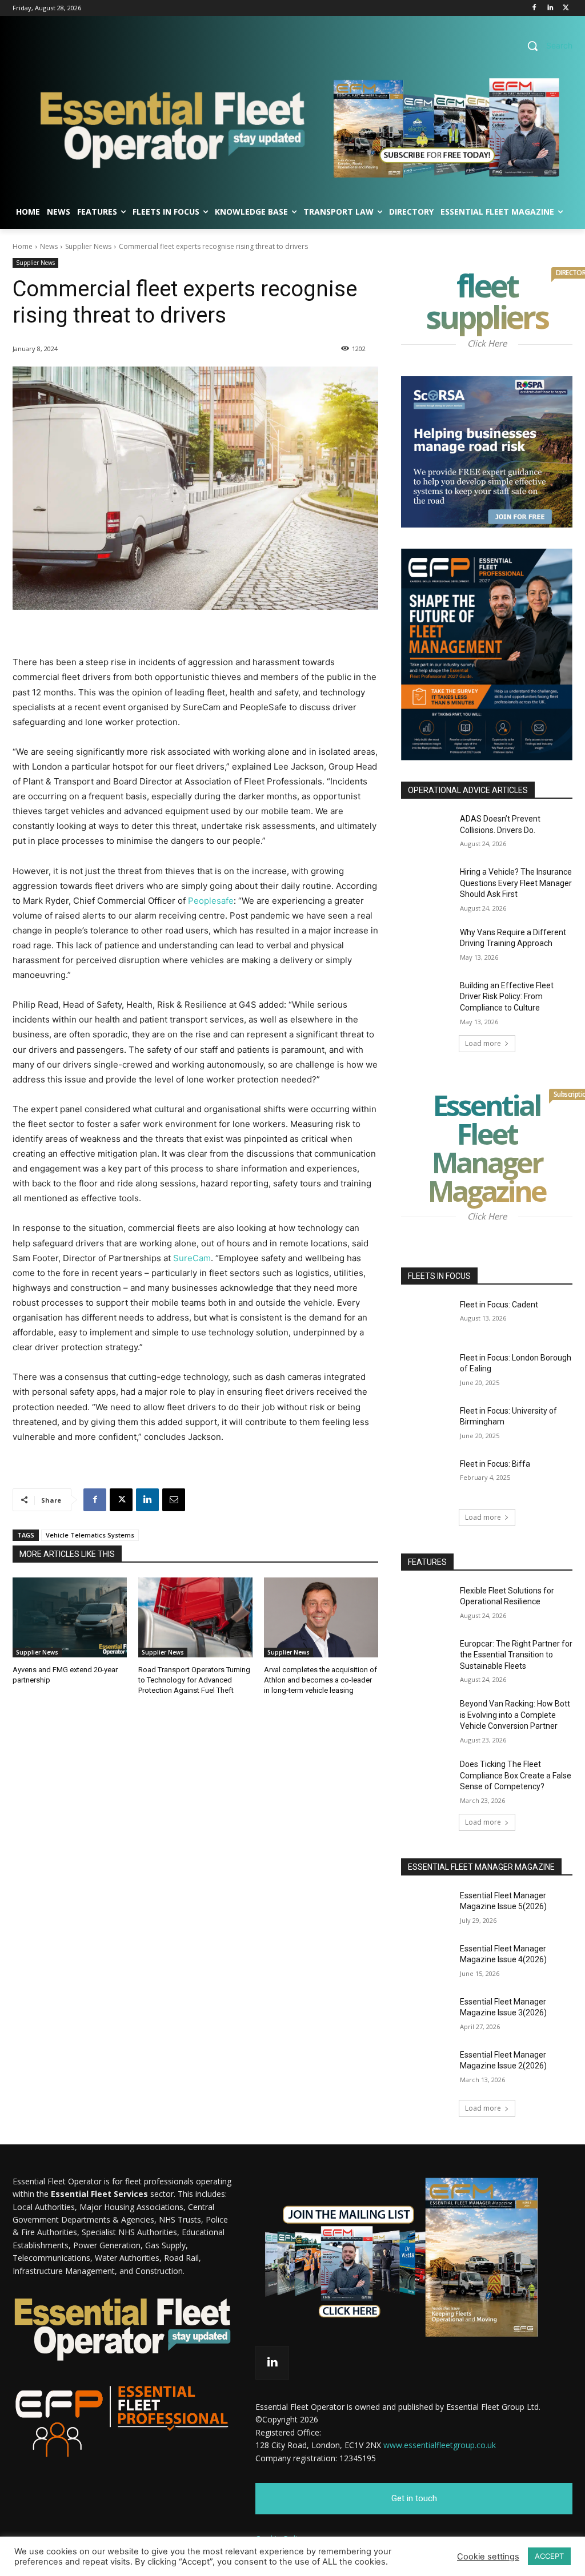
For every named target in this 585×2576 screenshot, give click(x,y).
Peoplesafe (211, 901)
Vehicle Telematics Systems (90, 1535)
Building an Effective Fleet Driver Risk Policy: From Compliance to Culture (507, 997)
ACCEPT (549, 2556)
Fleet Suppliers (499, 304)
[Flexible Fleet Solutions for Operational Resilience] (427, 1603)
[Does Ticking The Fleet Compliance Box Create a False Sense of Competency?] (427, 1777)
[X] (566, 8)
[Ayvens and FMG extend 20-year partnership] (70, 1617)
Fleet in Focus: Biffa (495, 1464)
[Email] (174, 1500)
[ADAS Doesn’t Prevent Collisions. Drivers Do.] (427, 832)
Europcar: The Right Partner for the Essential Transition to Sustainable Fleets (516, 1655)
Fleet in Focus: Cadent (499, 1305)
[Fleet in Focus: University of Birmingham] (427, 1424)
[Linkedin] (550, 8)
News (49, 246)
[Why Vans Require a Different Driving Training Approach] (427, 945)
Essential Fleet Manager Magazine (500, 1151)
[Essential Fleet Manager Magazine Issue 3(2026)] (427, 2014)
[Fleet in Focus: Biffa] (427, 1477)
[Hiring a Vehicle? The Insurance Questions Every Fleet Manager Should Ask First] (427, 885)
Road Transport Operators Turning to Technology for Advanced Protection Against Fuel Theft (194, 1680)
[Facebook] (534, 8)
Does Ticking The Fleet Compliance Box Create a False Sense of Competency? (516, 1775)
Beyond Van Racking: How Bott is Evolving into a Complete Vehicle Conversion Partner (515, 1715)
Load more (483, 1043)
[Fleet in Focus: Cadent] (427, 1317)
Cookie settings (488, 2557)
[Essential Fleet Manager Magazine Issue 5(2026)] (427, 1908)
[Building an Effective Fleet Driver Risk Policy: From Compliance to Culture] (427, 998)
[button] (546, 46)
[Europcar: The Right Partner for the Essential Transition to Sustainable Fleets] (427, 1657)
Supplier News (88, 246)
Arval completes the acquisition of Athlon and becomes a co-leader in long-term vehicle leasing (320, 1680)
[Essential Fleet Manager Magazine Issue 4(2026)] (427, 1961)
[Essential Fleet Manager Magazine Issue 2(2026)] (427, 2068)
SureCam (192, 1258)
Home (23, 246)
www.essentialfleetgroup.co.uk (440, 2445)
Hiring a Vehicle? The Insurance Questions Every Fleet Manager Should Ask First (516, 883)
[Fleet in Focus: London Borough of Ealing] (427, 1370)
